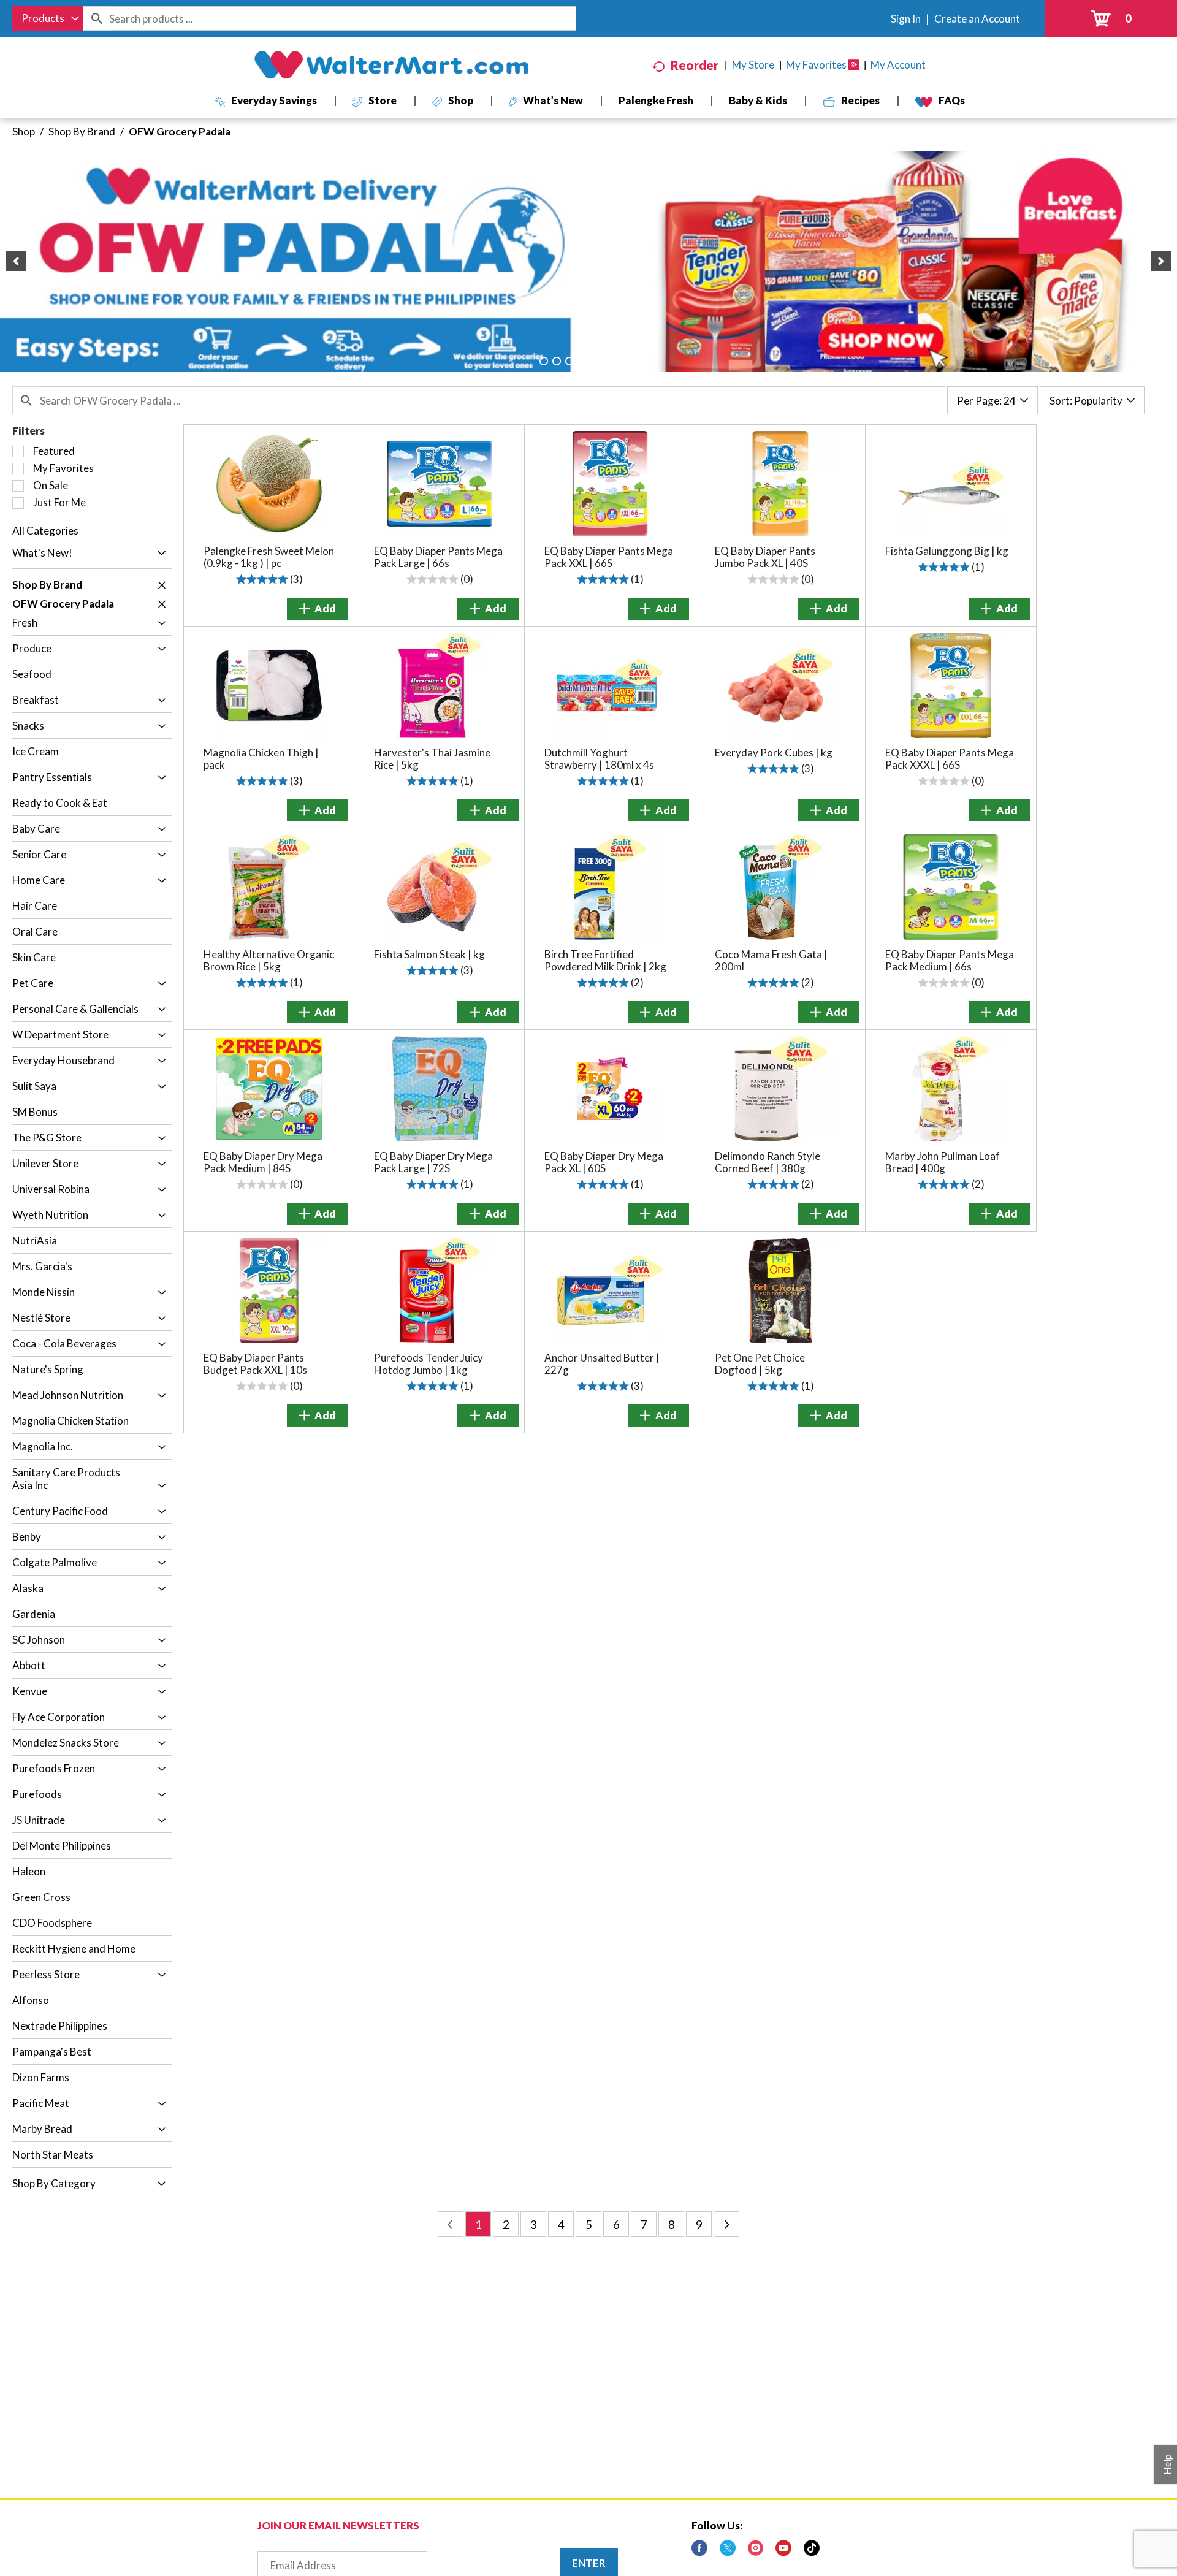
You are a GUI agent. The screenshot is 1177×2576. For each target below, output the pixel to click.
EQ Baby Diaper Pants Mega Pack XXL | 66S (609, 557)
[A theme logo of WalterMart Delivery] (391, 65)
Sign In (906, 19)
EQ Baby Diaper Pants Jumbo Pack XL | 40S (765, 557)
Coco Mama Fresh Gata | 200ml (771, 960)
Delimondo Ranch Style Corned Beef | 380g (768, 1162)
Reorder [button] (695, 65)
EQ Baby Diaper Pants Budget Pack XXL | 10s (255, 1364)
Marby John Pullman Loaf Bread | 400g (943, 1162)
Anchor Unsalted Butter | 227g (602, 1364)
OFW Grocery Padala (180, 131)
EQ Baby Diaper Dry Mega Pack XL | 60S (604, 1162)
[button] (16, 261)
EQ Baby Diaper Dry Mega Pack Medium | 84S (263, 1162)
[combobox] (48, 18)
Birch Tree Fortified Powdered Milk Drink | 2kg (605, 960)
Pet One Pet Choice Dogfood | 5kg (760, 1364)
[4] (582, 361)
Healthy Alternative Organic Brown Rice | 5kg (269, 960)
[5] (595, 361)
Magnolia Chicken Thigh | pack (261, 759)
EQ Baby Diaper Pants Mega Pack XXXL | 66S (950, 759)
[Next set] (726, 2224)
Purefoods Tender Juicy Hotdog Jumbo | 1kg (429, 1364)
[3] (569, 361)
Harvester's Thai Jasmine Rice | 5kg (432, 759)
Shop (24, 131)
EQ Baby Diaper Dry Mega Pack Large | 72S (433, 1162)
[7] (621, 361)
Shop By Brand (82, 131)
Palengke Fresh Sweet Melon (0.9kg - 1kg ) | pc (269, 557)
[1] (544, 361)
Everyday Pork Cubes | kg (774, 753)
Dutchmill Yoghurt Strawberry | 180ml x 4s (599, 759)
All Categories (45, 531)
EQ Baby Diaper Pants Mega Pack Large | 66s (438, 557)
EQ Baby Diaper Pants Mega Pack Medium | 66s (950, 960)
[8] (634, 361)
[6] (608, 361)
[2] (557, 361)
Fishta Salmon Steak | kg (429, 954)
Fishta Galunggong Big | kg (947, 551)
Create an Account (977, 19)
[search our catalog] (96, 18)
